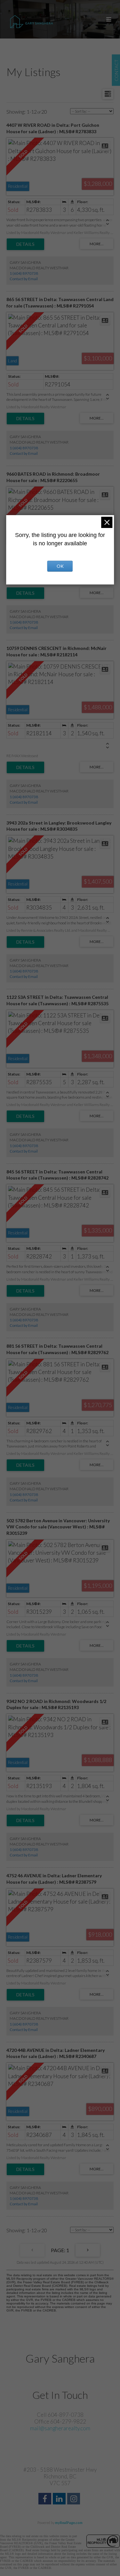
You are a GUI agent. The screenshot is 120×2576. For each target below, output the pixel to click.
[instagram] (74, 2499)
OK (60, 566)
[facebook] (46, 2499)
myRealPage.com (69, 2523)
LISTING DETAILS (25, 244)
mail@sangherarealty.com (60, 2428)
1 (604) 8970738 (24, 273)
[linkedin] (60, 2499)
